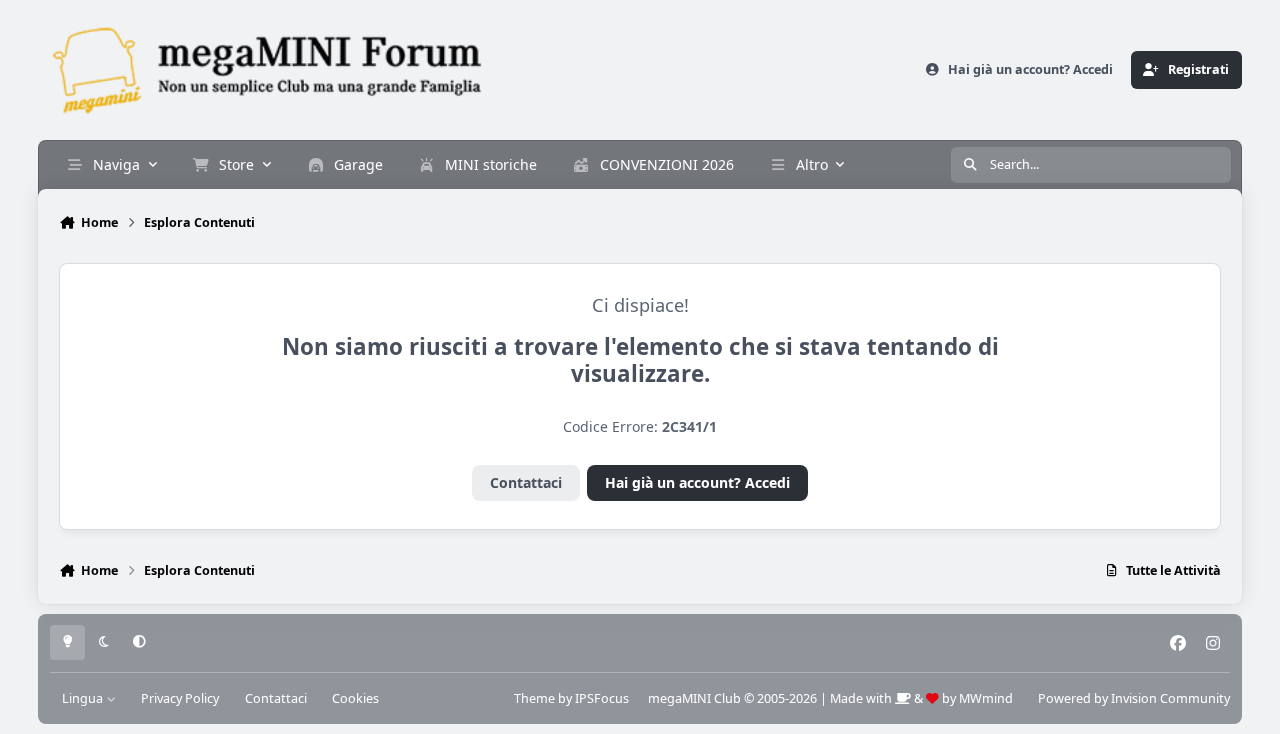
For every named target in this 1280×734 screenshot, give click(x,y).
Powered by (1134, 698)
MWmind (986, 698)
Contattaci (526, 482)
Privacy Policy (180, 698)
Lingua (84, 698)
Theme (534, 698)
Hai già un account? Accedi (697, 482)
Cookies (355, 698)
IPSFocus (602, 698)
